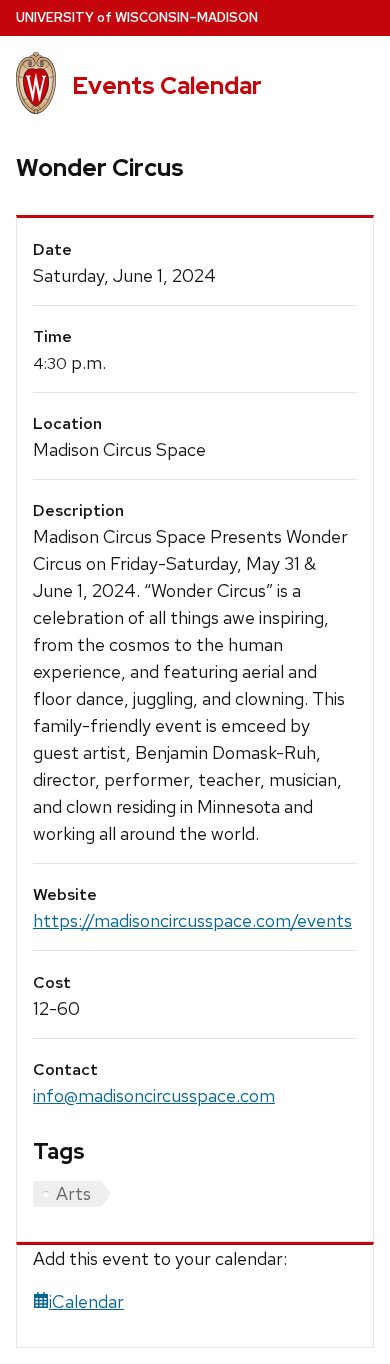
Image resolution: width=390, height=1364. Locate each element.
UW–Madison (137, 17)
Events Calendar (167, 85)
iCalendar (86, 1301)
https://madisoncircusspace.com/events (192, 920)
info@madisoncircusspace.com (154, 1095)
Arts (73, 1193)
